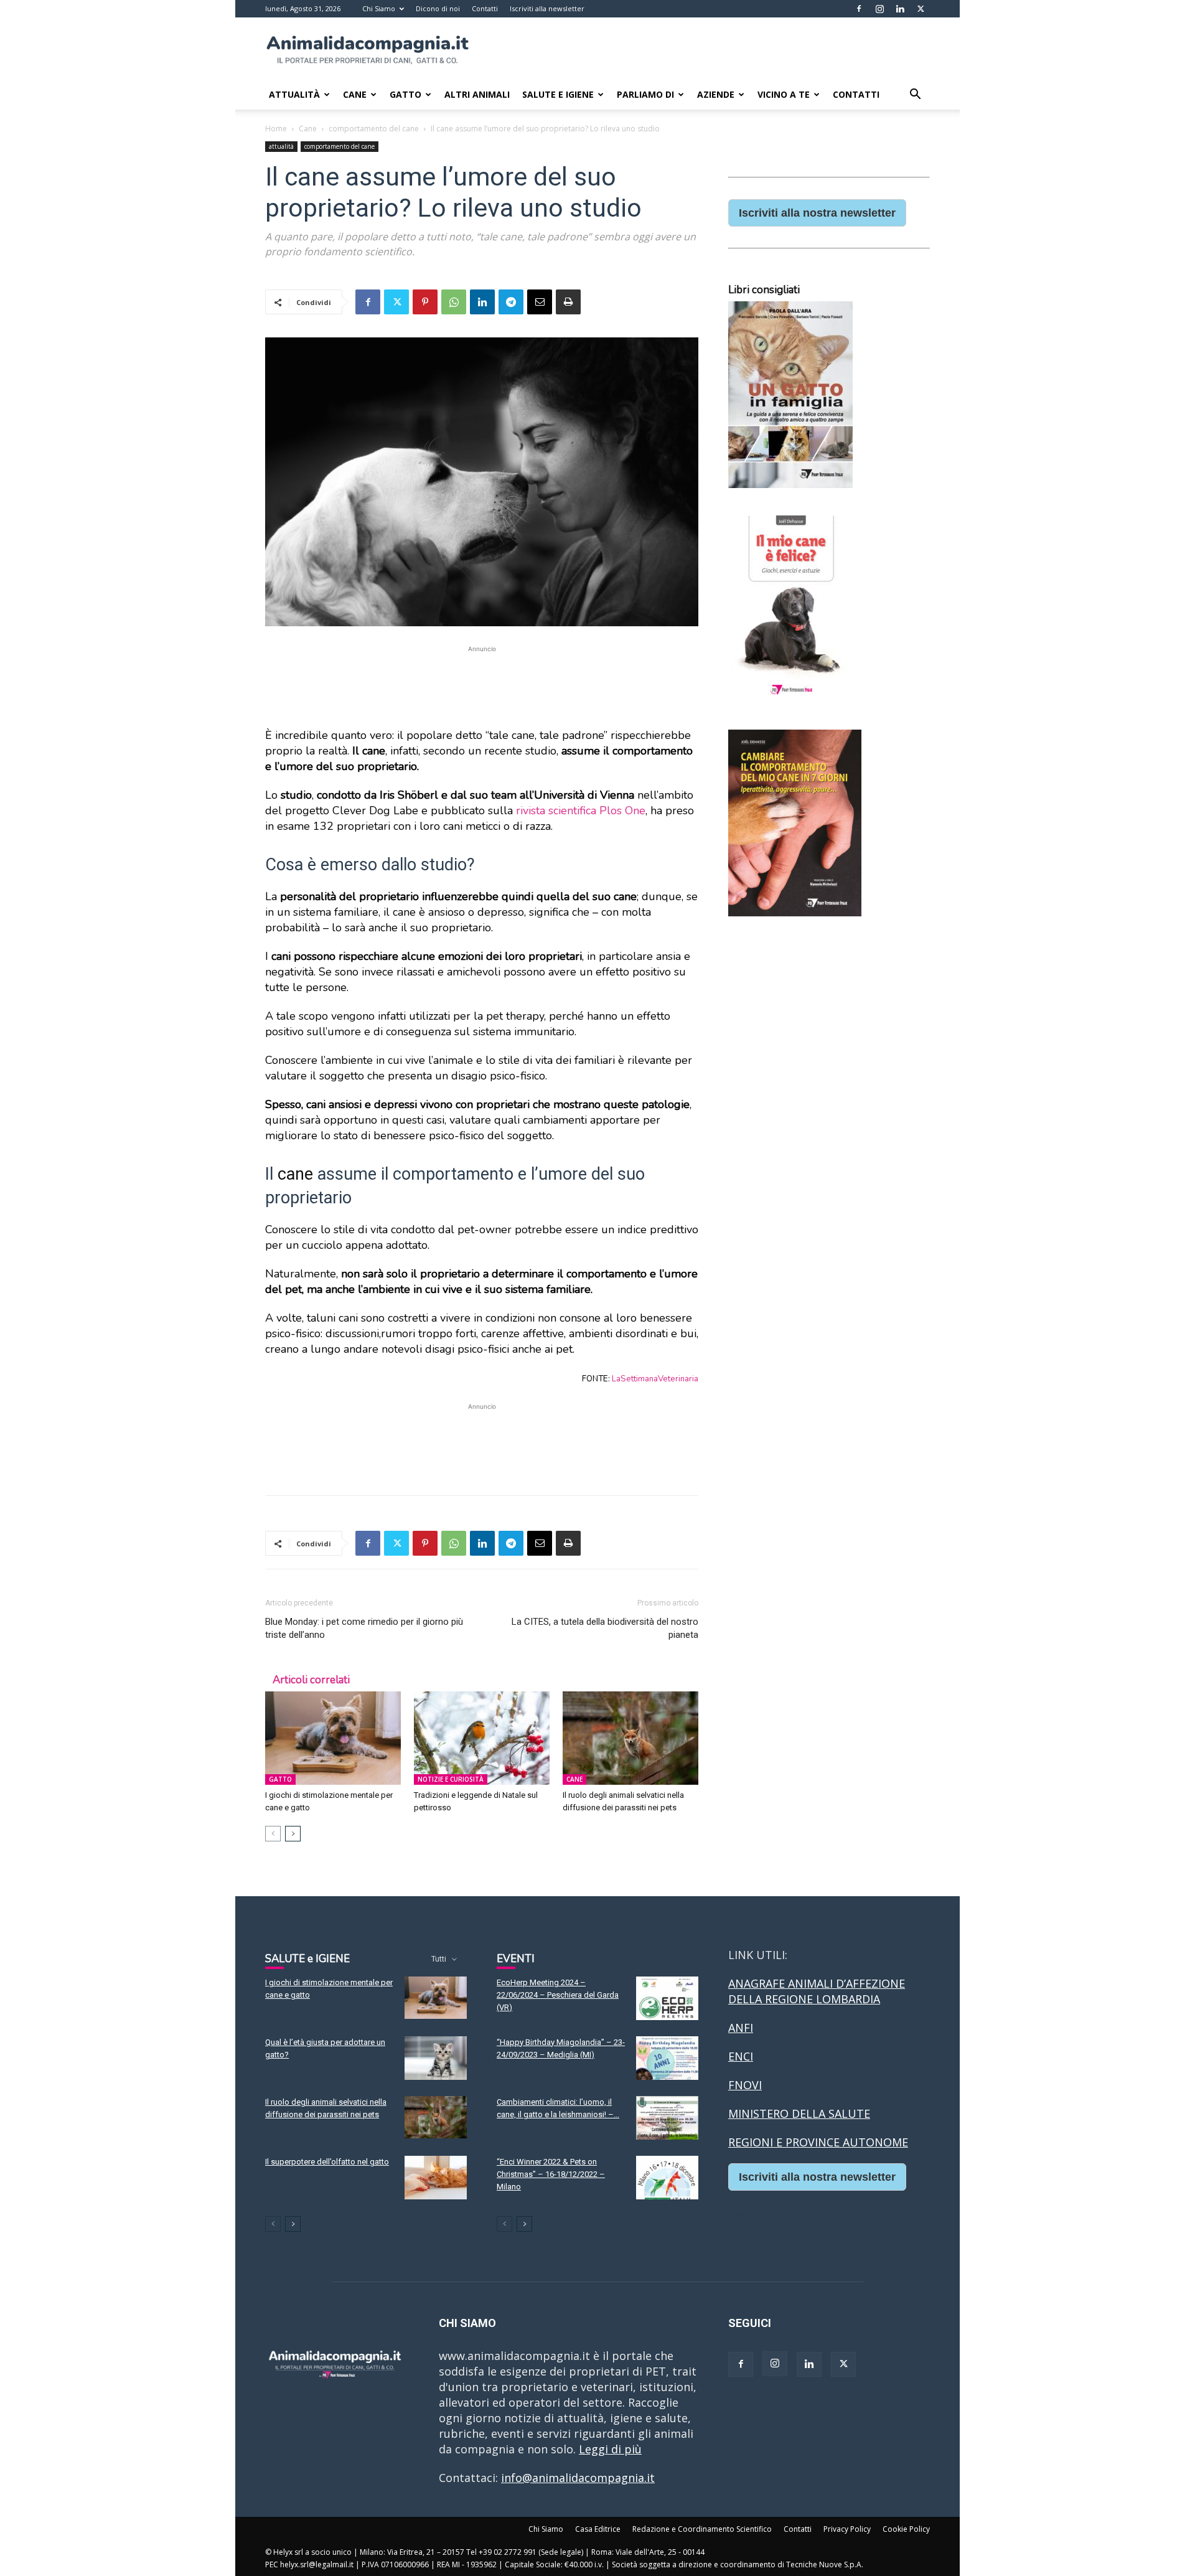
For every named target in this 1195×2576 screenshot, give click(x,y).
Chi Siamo (379, 8)
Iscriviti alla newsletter (547, 8)
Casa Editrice (598, 2529)
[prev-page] (273, 1834)
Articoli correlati (311, 1680)
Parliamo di (645, 94)
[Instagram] (879, 9)
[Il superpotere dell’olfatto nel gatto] (436, 2178)
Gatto (405, 94)
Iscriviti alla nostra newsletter (817, 213)
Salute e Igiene (558, 94)
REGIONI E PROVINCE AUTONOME (818, 2142)
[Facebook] (859, 9)
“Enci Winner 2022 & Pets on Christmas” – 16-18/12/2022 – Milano (551, 2174)
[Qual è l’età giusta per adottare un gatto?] (436, 2058)
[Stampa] (568, 302)
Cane (355, 94)
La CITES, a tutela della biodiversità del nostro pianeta (605, 1628)
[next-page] (293, 1834)
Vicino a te (784, 94)
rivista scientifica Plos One (581, 811)
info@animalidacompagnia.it (578, 2478)
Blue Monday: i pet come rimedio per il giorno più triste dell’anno (364, 1628)
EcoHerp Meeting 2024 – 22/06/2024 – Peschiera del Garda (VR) (558, 1995)
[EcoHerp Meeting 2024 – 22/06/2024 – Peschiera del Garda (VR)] (667, 1998)
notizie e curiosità (451, 1779)
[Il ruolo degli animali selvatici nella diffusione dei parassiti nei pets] (630, 1738)
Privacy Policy (847, 2529)
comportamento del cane (374, 129)
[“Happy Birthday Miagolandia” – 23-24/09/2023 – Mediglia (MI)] (667, 2058)
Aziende (716, 94)
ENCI (741, 2056)
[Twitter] (921, 9)
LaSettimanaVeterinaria (655, 1379)
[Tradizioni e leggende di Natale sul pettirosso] (482, 1738)
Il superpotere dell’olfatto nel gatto (327, 2162)
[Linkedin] (900, 9)
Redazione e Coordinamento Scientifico (702, 2529)
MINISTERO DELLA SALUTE (799, 2113)
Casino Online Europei (787, 2214)
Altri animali (477, 94)
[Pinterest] (425, 302)
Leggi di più (610, 2449)
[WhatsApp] (454, 302)
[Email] (540, 302)
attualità (281, 146)
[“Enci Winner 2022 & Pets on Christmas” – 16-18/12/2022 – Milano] (667, 2178)
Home (276, 129)
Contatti (485, 8)
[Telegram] (511, 302)
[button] (915, 95)
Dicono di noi (438, 8)
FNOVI (745, 2085)
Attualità (294, 94)
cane (295, 1174)
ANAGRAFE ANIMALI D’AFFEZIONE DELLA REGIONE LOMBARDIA (817, 1991)
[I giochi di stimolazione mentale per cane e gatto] (333, 1738)
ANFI (741, 2028)
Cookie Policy (906, 2529)
